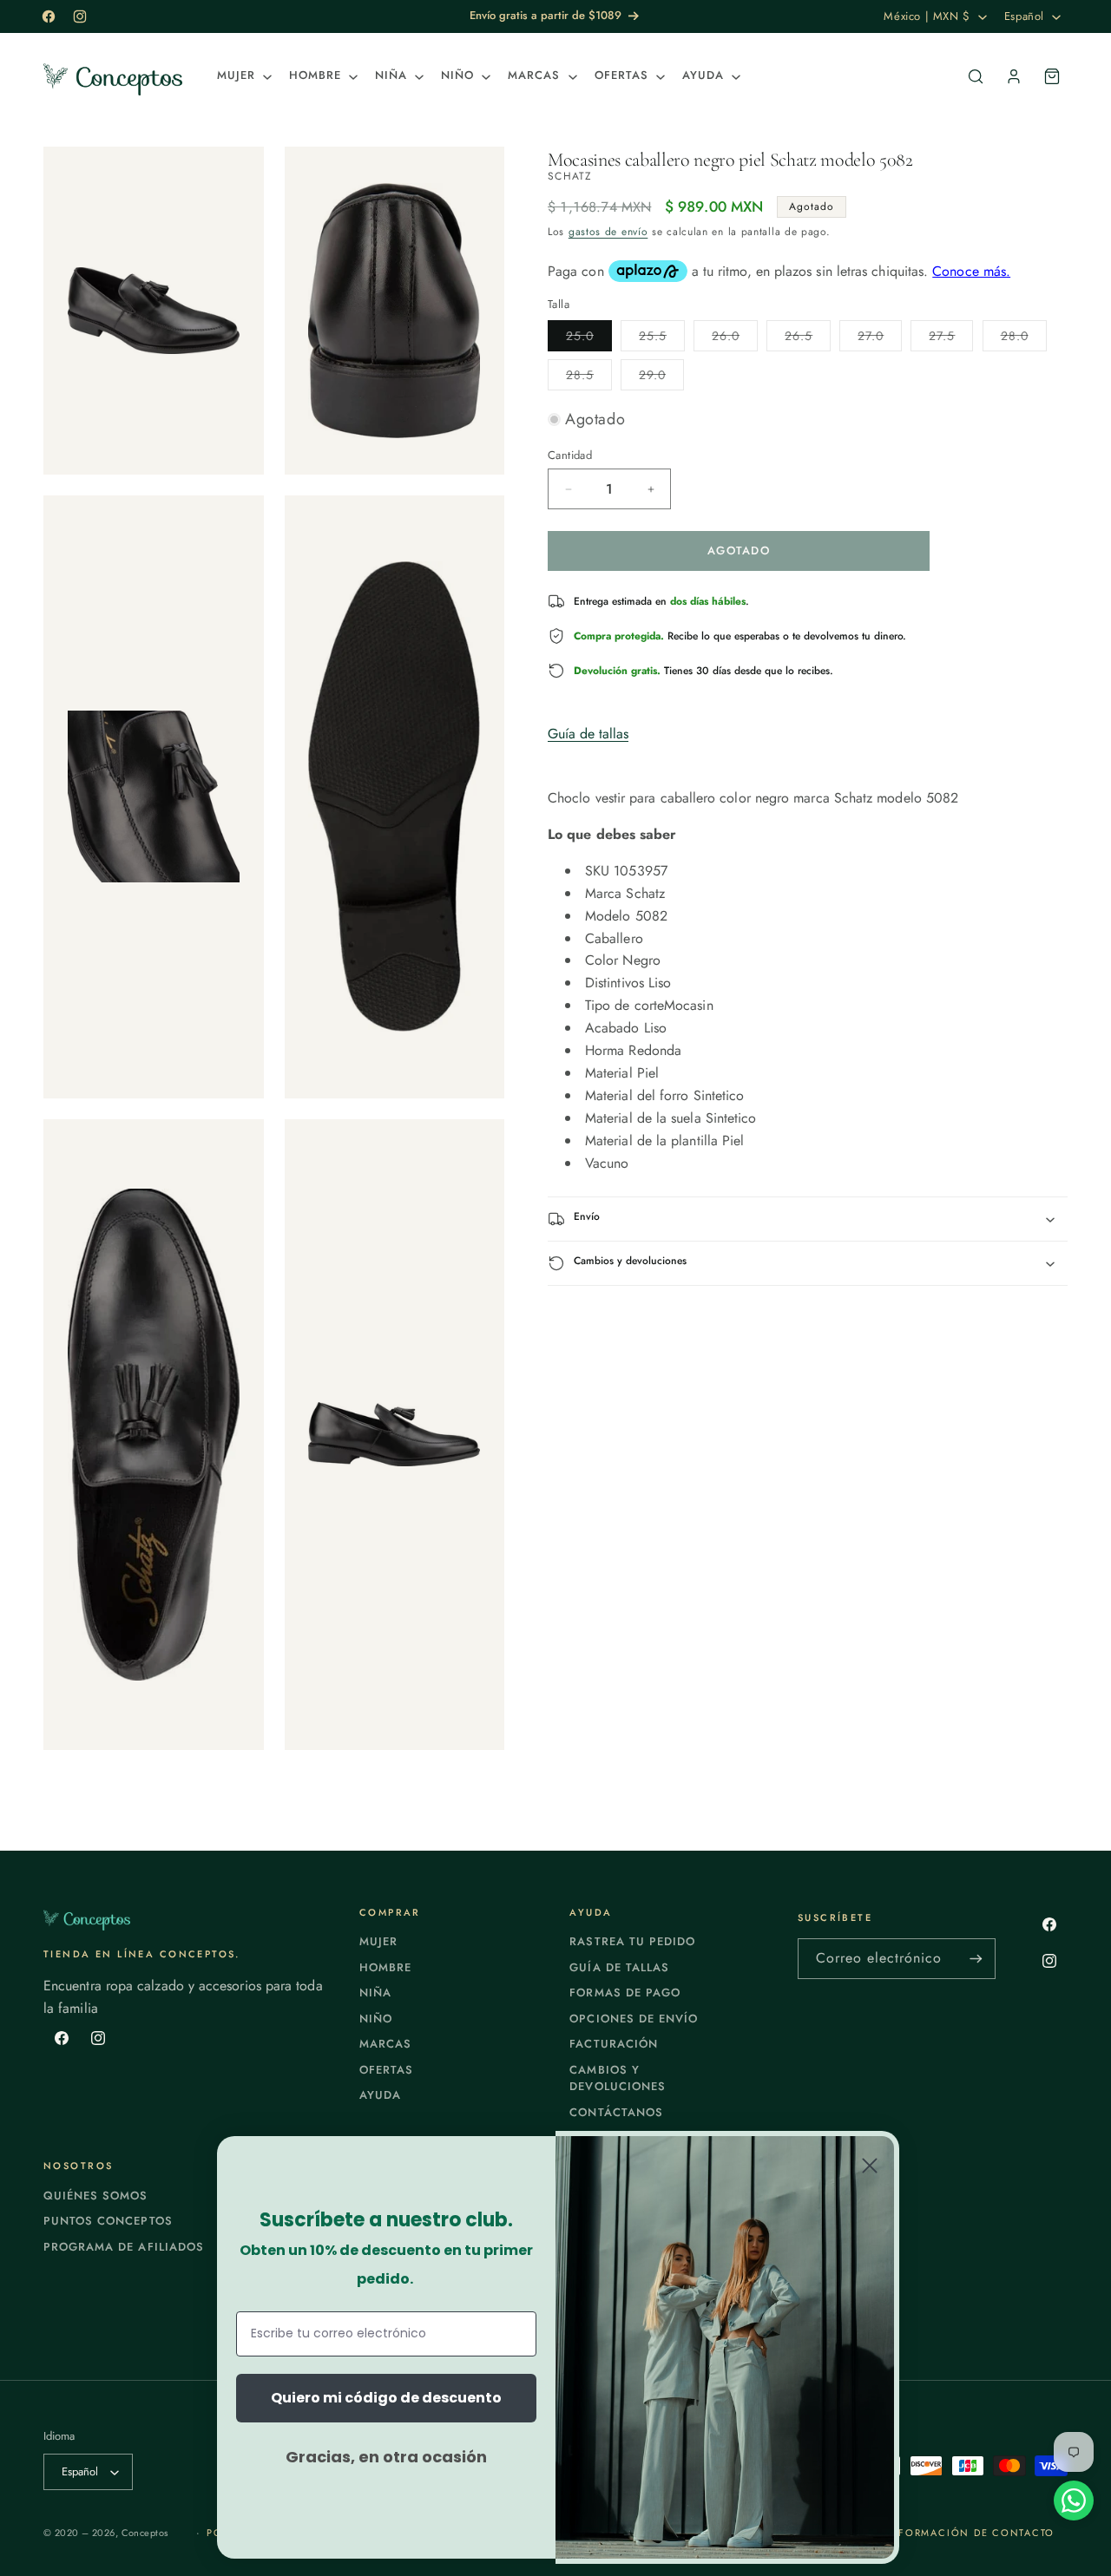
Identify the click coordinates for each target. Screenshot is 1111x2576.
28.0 (1024, 339)
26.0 (735, 339)
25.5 (662, 339)
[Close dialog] (870, 2166)
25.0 (589, 339)
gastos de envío (608, 233)
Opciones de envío (634, 2019)
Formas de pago (625, 1993)
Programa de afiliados (124, 2247)
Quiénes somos (96, 2196)
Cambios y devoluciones (617, 2078)
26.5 (808, 339)
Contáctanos (616, 2112)
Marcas (385, 2044)
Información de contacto (970, 2533)
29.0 (661, 378)
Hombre (385, 1967)
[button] (243, 76)
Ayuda (380, 2095)
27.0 (880, 339)
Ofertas (386, 2070)
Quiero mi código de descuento (386, 2398)
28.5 (589, 378)
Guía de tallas (588, 734)
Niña (375, 1993)
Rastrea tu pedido (632, 1941)
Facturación (613, 2044)
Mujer (378, 1941)
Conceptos (145, 2533)
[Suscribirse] (976, 1959)
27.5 (951, 339)
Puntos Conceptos (108, 2221)
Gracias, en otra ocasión (386, 2457)
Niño (376, 2019)
